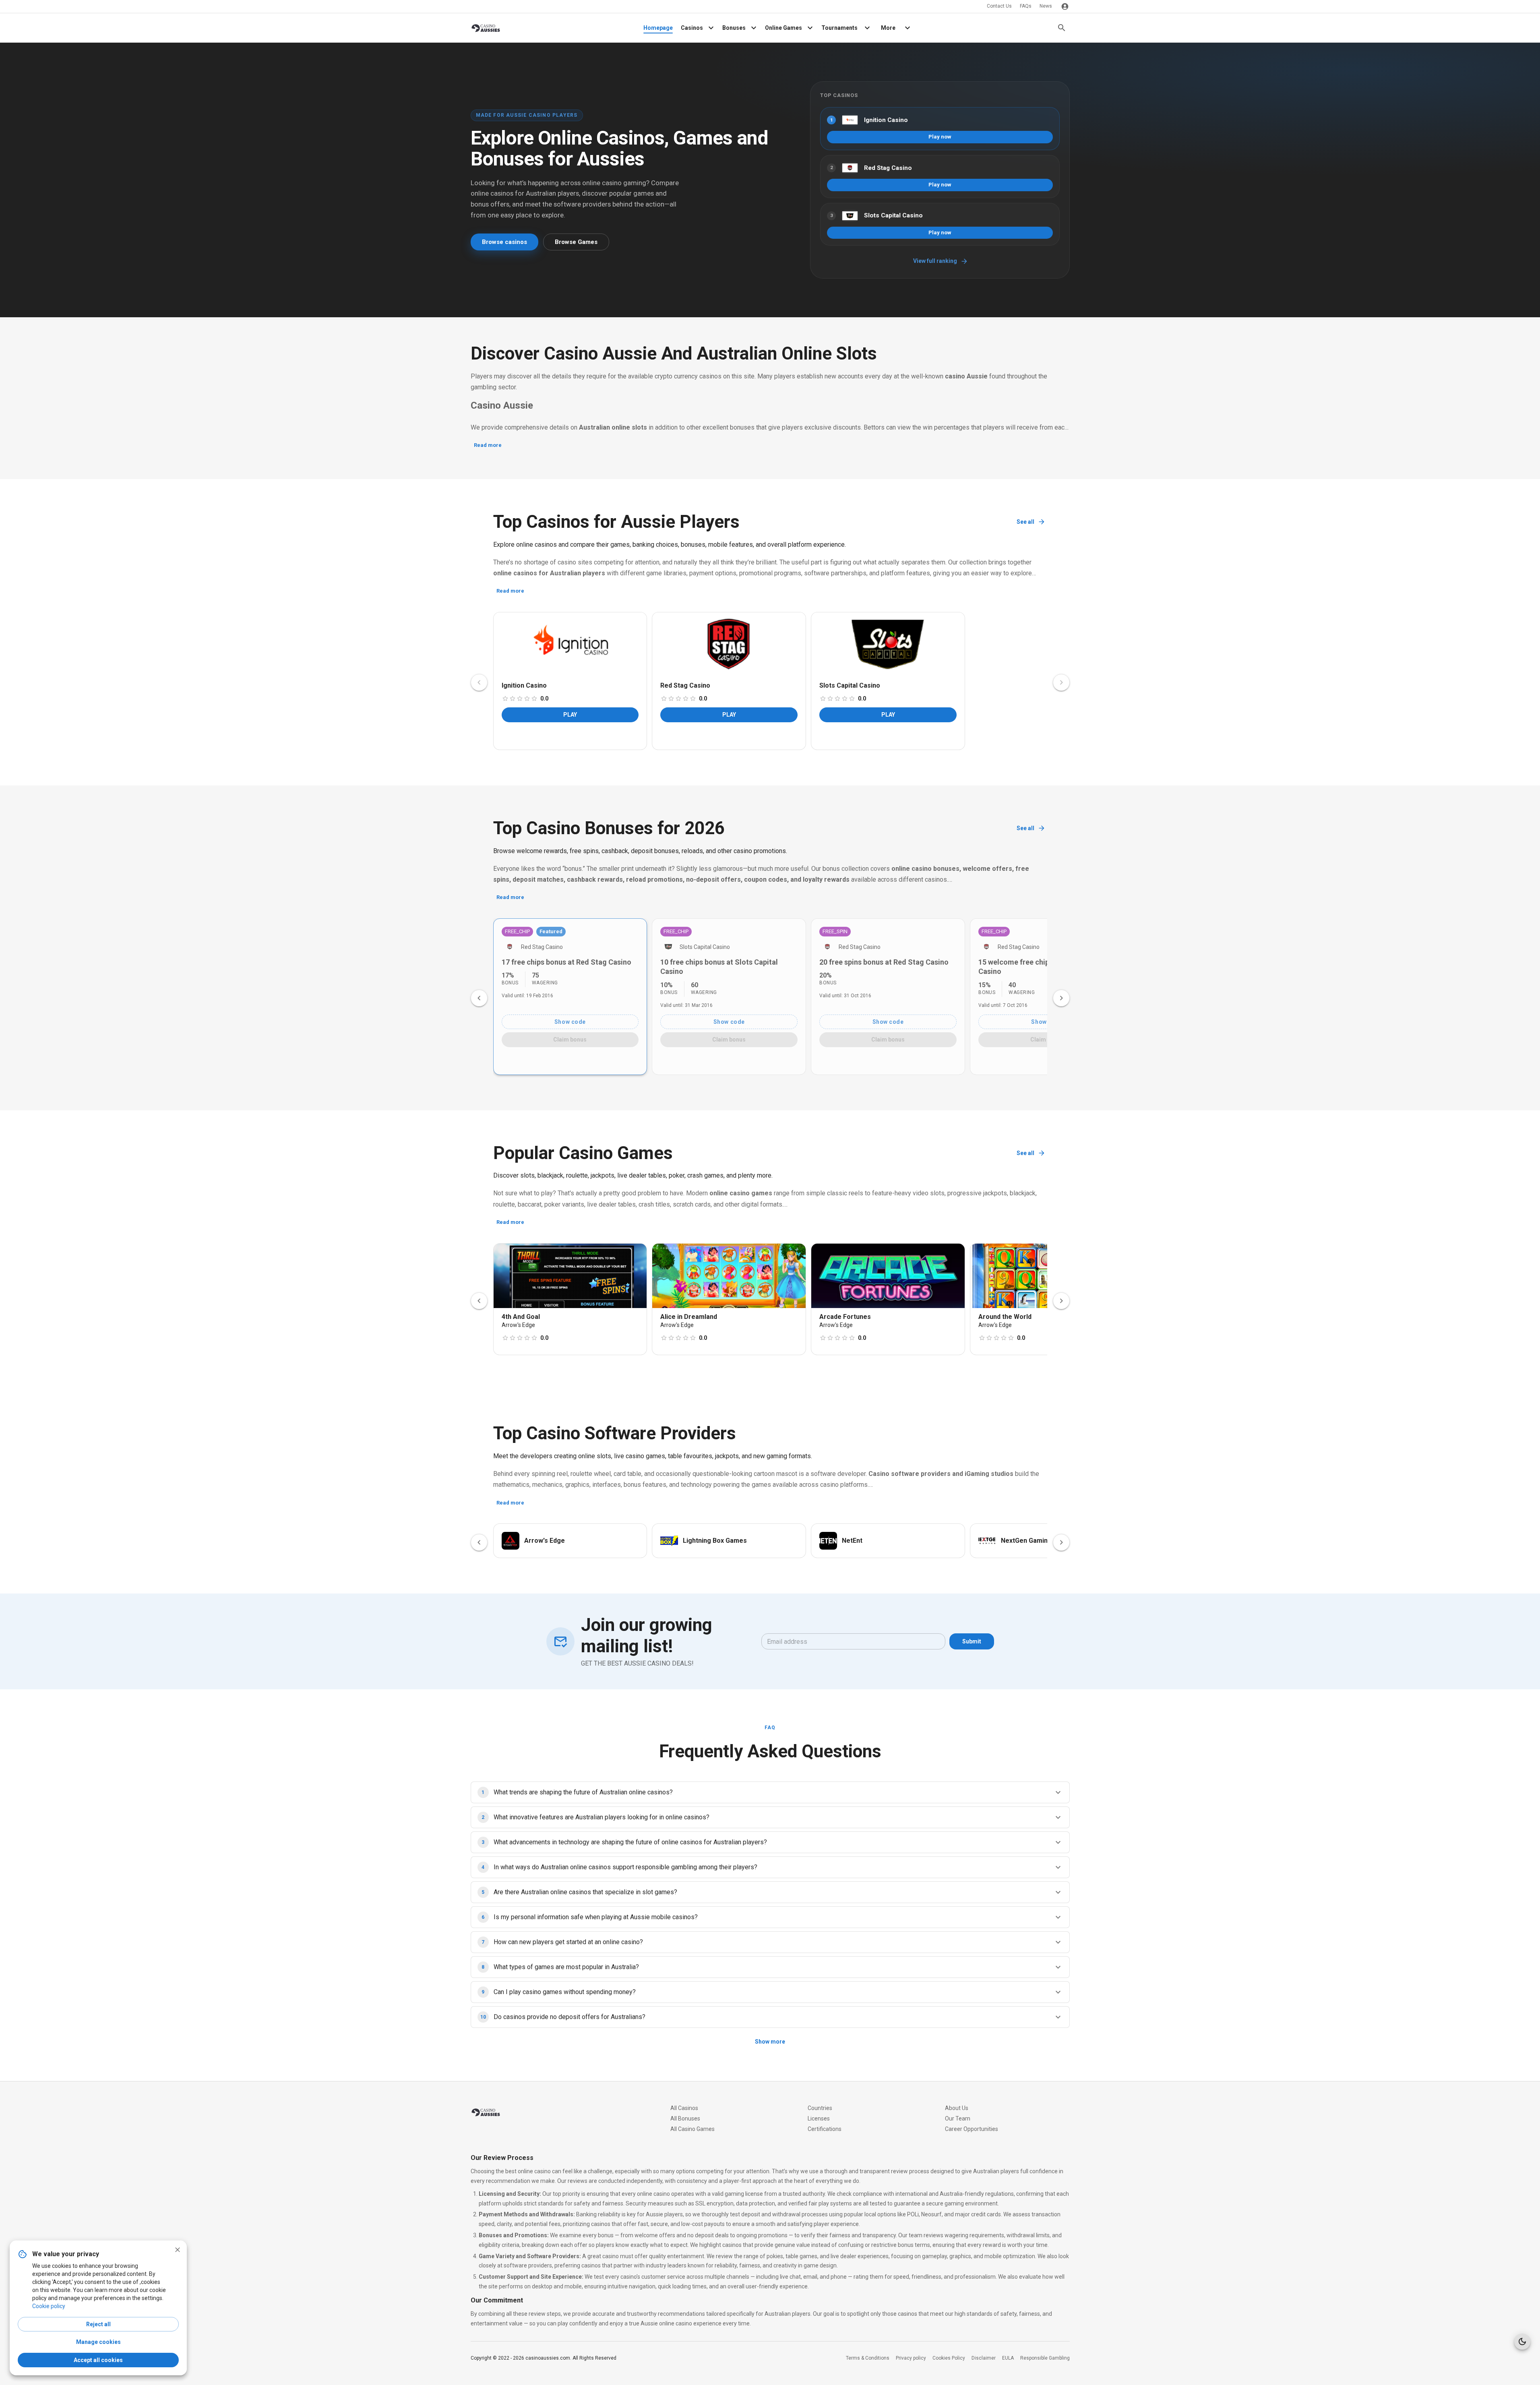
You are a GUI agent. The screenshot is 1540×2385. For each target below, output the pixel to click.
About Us (957, 2108)
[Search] (1062, 28)
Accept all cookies (98, 2360)
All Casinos (684, 2108)
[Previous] (479, 998)
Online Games (783, 28)
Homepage (658, 28)
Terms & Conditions (868, 2358)
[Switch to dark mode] (1522, 2342)
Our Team (958, 2118)
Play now (940, 137)
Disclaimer (984, 2358)
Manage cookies (98, 2342)
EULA (1008, 2358)
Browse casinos (504, 242)
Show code (570, 1022)
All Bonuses (685, 2118)
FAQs (1026, 6)
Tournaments (839, 28)
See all (1025, 522)
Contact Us (999, 6)
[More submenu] (907, 28)
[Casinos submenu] (711, 28)
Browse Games (576, 242)
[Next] (1061, 998)
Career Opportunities (972, 2129)
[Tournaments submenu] (867, 28)
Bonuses (734, 28)
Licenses (819, 2118)
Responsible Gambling (1045, 2358)
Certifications (825, 2129)
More (888, 28)
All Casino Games (692, 2129)
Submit (972, 1641)
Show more (770, 2042)
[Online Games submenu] (810, 28)
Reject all (98, 2324)
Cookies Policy (949, 2358)
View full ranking (935, 261)
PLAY (570, 715)
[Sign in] (1065, 6)
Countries (820, 2108)
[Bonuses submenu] (754, 28)
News (1046, 6)
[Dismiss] (178, 2250)
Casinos (692, 28)
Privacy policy (911, 2358)
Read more (488, 445)
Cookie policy (49, 2306)
